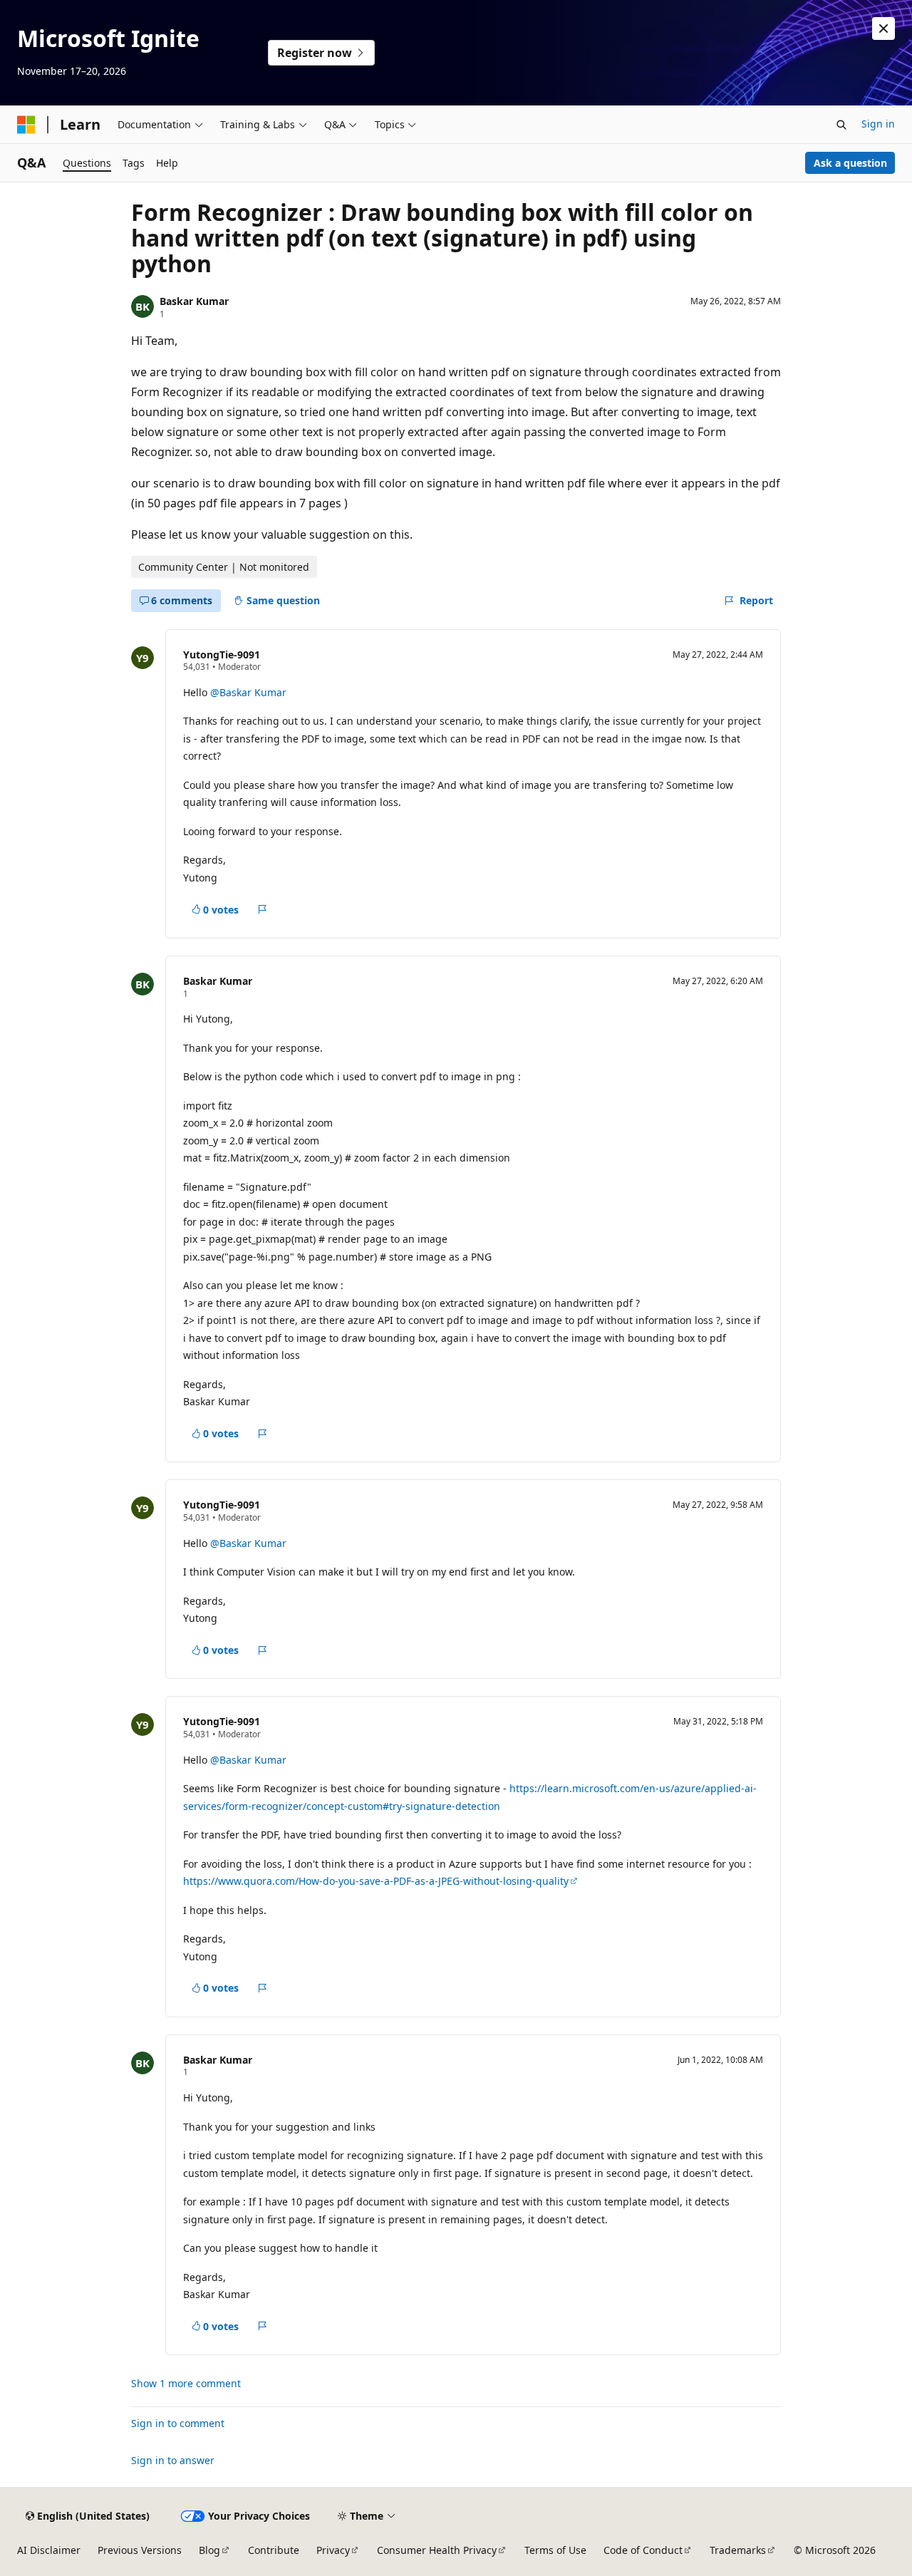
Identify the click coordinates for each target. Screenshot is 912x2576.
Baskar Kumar (194, 301)
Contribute (274, 2550)
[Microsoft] (26, 125)
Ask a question (850, 163)
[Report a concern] (263, 909)
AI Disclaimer (49, 2550)
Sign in (878, 124)
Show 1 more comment (186, 2384)
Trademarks (738, 2550)
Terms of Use (555, 2550)
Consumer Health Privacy (437, 2550)
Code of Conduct (643, 2550)
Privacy (333, 2550)
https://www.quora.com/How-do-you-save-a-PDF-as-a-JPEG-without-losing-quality (376, 1881)
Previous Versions (140, 2550)
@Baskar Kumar (248, 692)
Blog (209, 2550)
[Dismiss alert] (883, 29)
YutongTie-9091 (222, 655)
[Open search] (841, 125)
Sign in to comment (178, 2423)
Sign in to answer (173, 2460)
